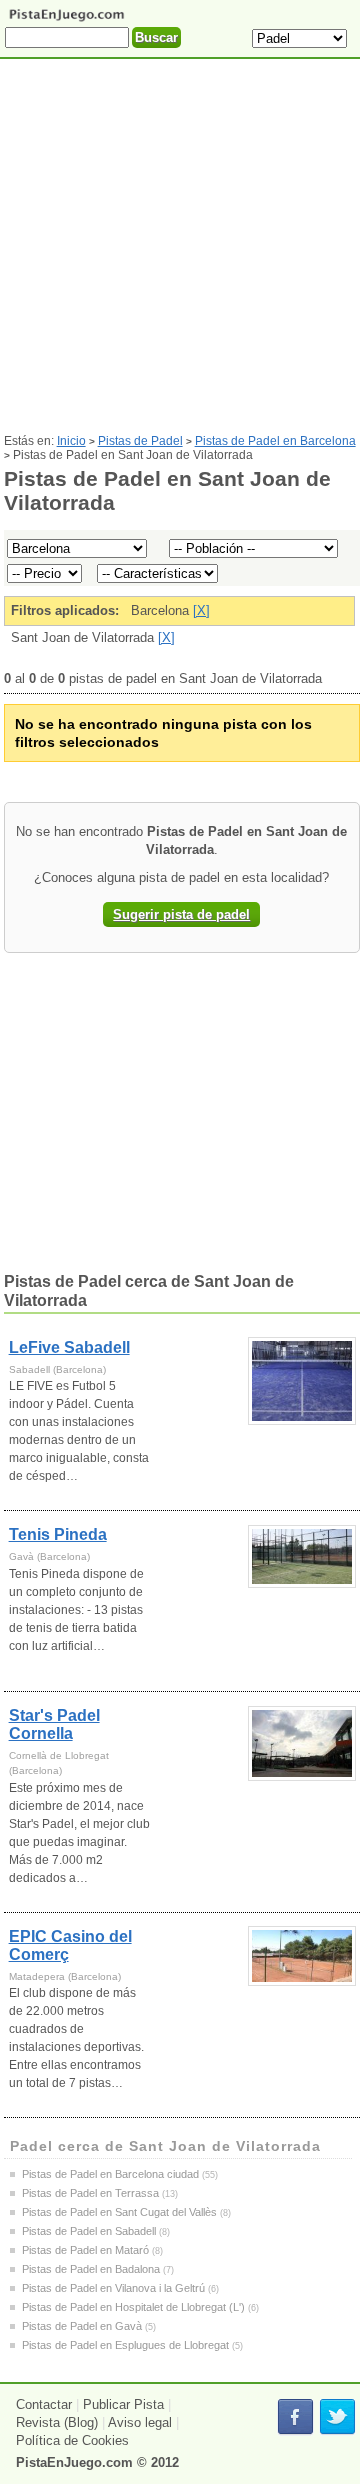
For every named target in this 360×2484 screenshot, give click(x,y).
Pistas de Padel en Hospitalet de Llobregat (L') (133, 2307)
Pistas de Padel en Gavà (82, 2326)
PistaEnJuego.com (74, 2462)
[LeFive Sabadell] (302, 1381)
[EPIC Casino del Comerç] (302, 1956)
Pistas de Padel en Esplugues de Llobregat (125, 2345)
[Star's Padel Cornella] (302, 1743)
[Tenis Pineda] (302, 1556)
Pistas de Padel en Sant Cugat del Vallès (119, 2212)
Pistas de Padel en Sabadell (89, 2231)
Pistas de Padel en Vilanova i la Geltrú (113, 2288)
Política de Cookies (72, 2440)
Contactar (44, 2404)
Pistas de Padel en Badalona (91, 2269)
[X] (201, 610)
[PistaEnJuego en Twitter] (337, 2417)
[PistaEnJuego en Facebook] (295, 2417)
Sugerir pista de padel (181, 914)
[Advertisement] (180, 254)
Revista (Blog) (57, 2422)
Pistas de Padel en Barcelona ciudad (110, 2174)
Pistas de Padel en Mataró (85, 2250)
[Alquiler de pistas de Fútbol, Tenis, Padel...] (66, 19)
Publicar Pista (123, 2404)
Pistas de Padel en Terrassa (90, 2193)
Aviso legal (140, 2422)
